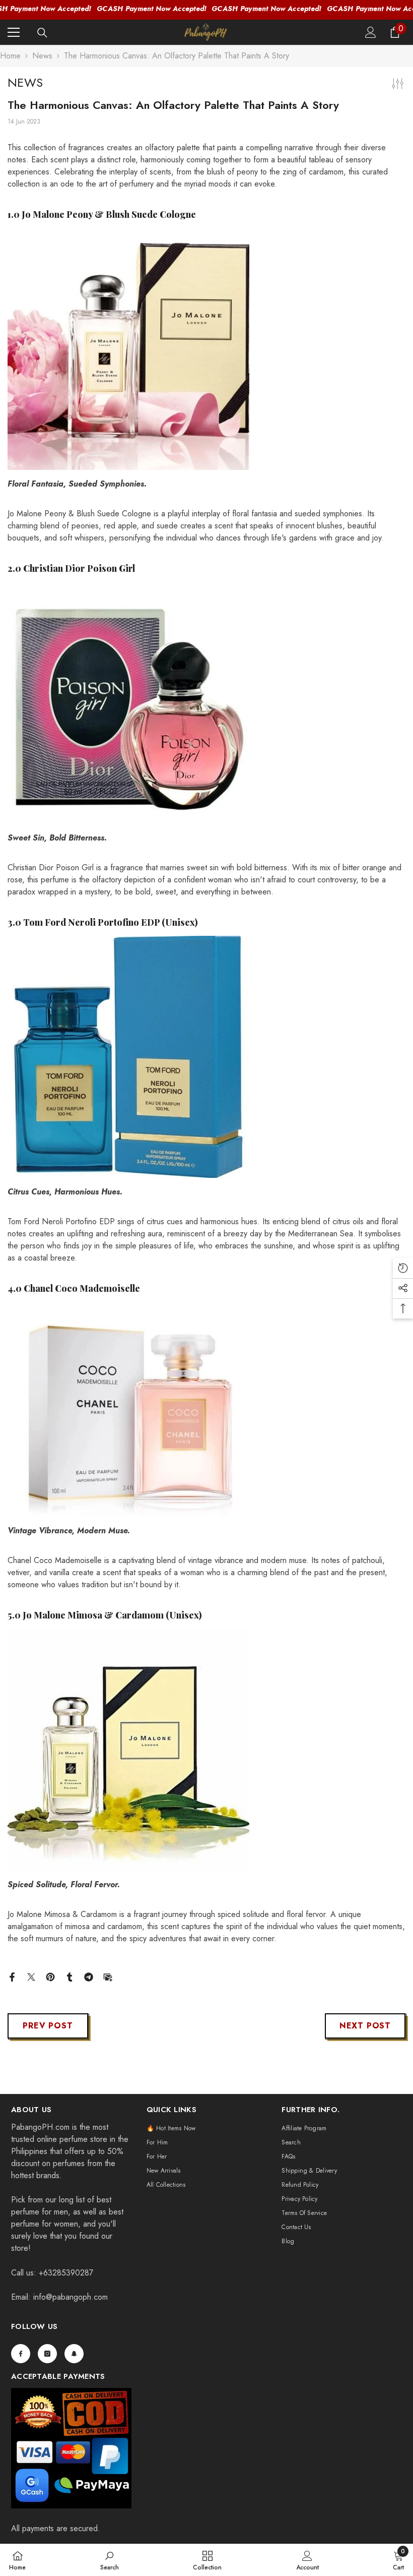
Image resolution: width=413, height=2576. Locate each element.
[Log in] (371, 32)
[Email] (108, 1976)
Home (10, 56)
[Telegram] (89, 1976)
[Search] (42, 33)
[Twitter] (31, 1976)
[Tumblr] (70, 1976)
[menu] (14, 32)
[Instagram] (47, 2354)
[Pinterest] (50, 1976)
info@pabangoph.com (71, 2297)
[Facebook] (12, 1976)
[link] (110, 2560)
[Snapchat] (74, 2354)
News (42, 56)
